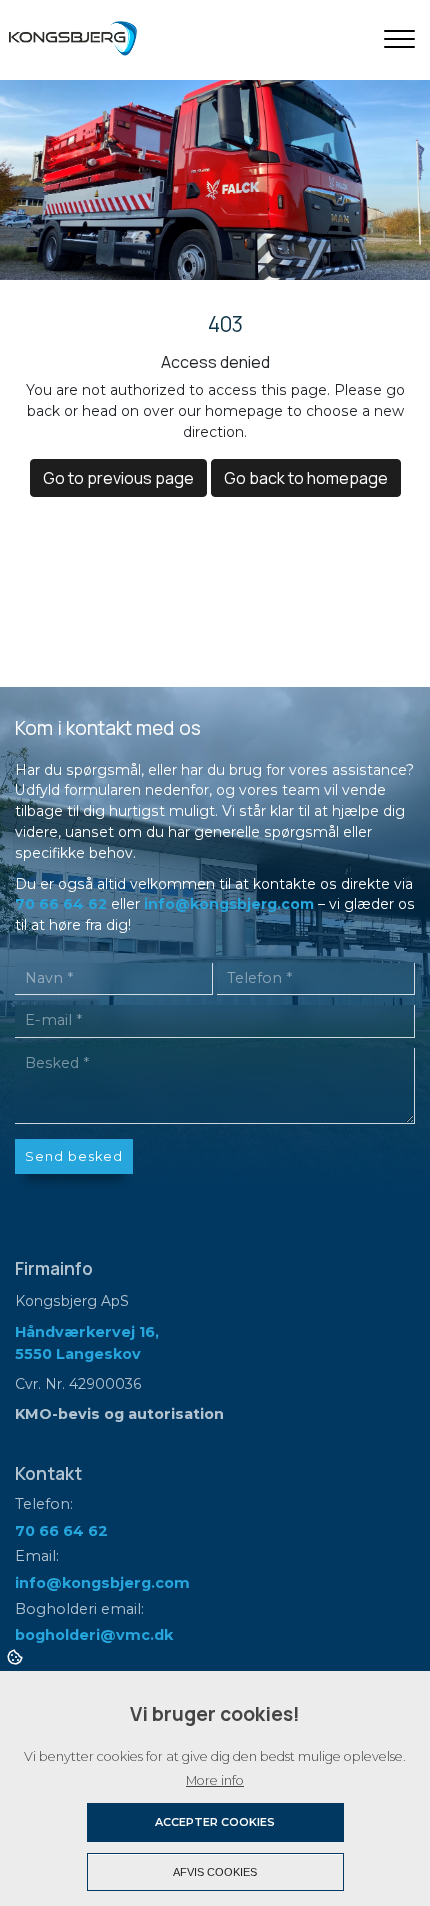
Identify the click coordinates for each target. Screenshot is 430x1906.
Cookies (16, 1656)
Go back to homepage (306, 478)
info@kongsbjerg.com (229, 904)
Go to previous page (118, 478)
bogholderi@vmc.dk (94, 1635)
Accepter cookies (215, 1822)
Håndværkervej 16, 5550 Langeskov (87, 1343)
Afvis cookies (215, 1872)
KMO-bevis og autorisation (119, 1414)
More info (215, 1780)
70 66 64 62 (61, 904)
